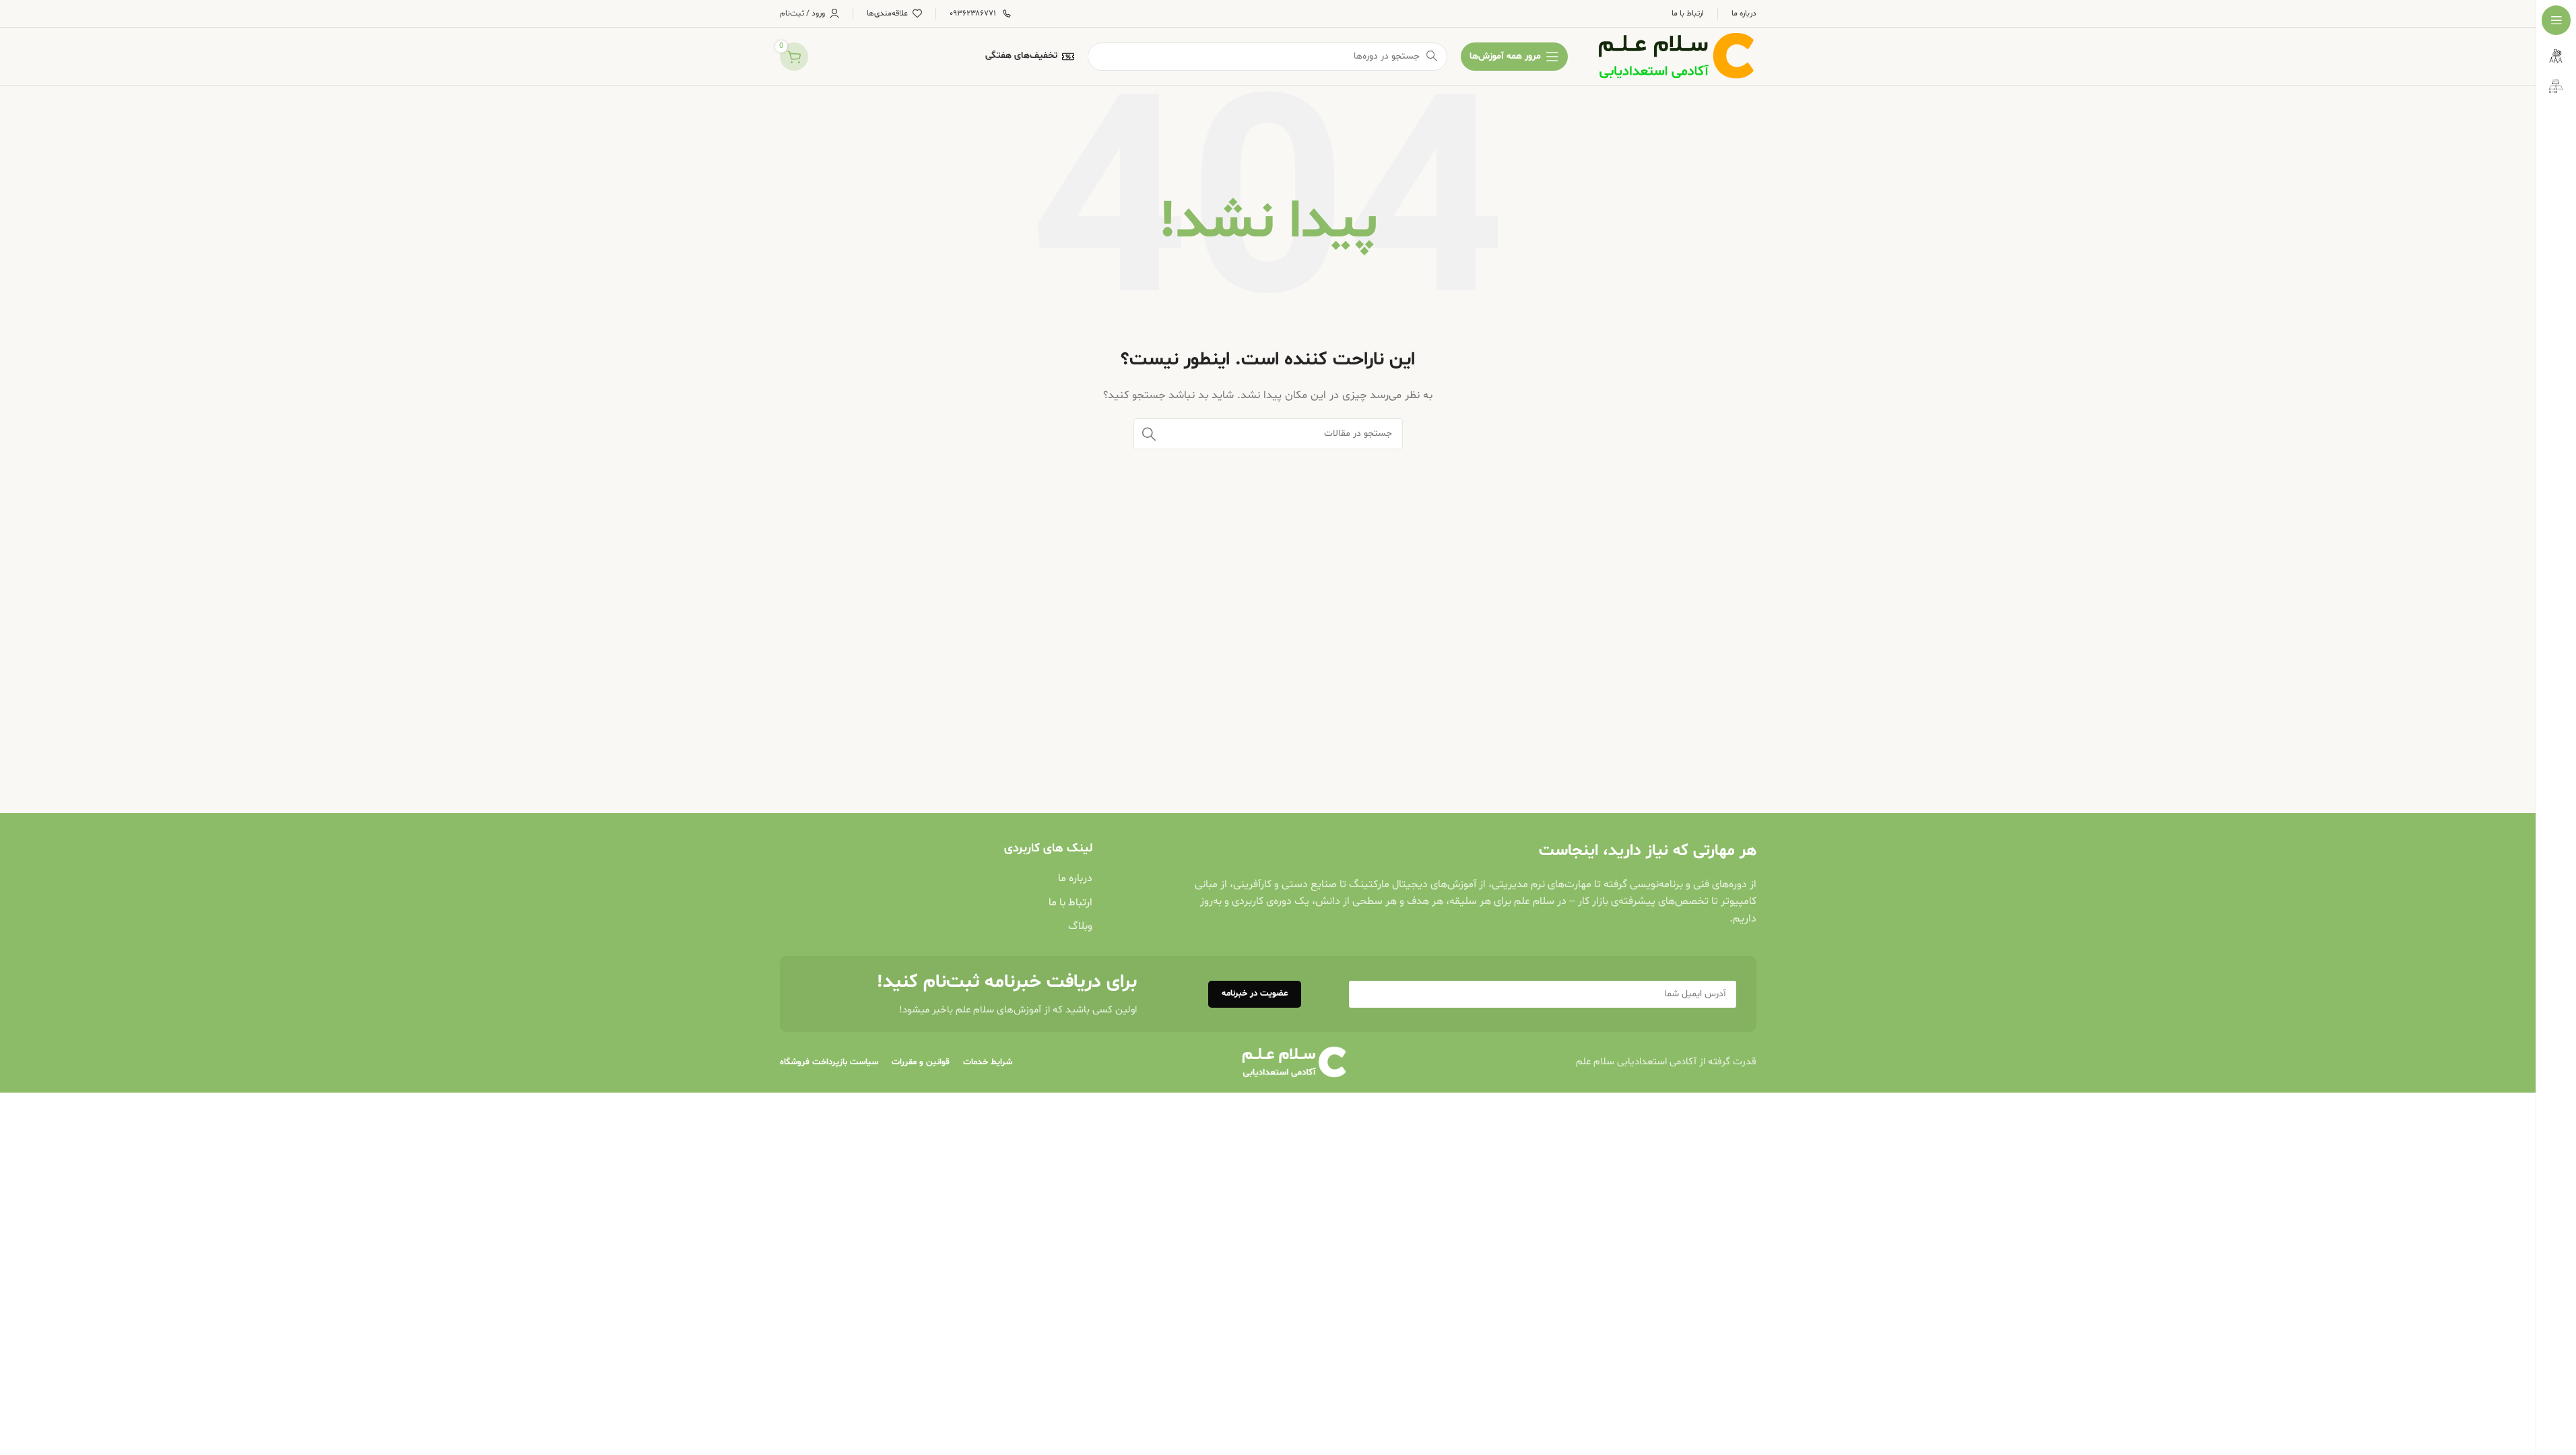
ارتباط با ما (1070, 903)
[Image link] (1294, 1063)
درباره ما (1075, 878)
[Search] (1149, 434)
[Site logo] (1676, 56)
